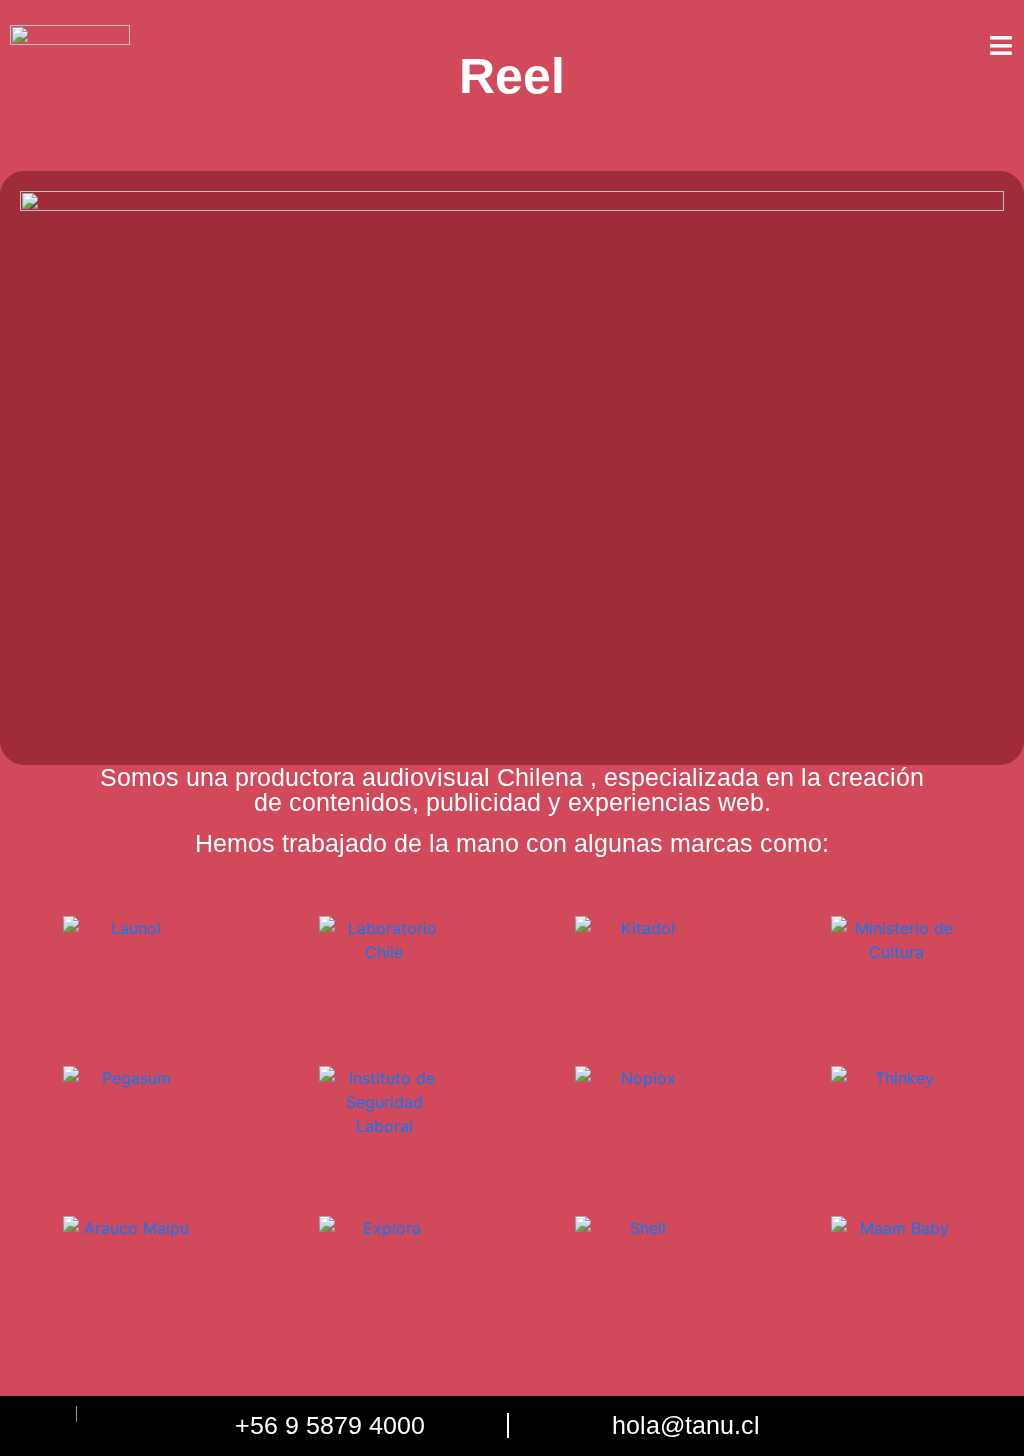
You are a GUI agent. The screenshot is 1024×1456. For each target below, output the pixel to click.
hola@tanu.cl (686, 1425)
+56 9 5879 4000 (330, 1425)
